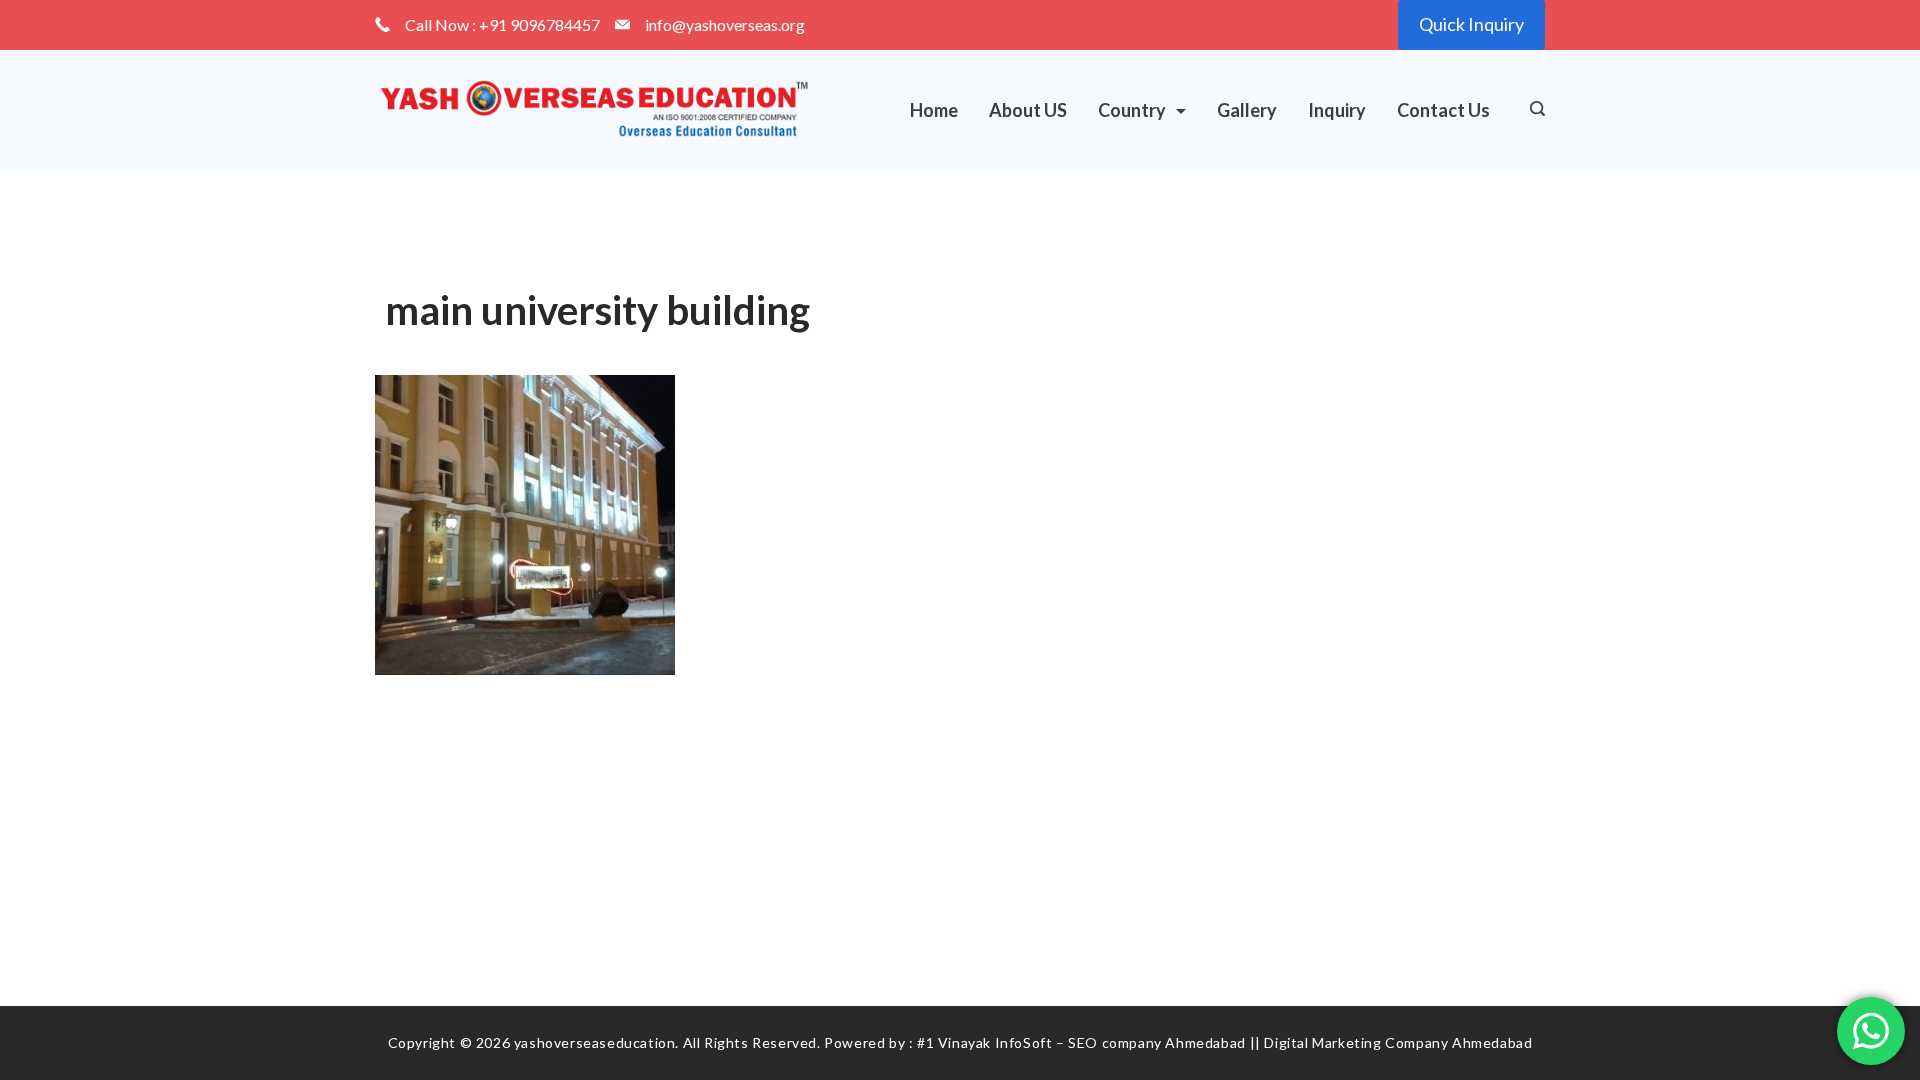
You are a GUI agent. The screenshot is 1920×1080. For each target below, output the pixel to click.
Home (934, 110)
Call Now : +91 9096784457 (502, 24)
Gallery (1247, 110)
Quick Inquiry (1471, 24)
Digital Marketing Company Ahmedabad (1398, 1042)
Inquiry (1337, 110)
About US (1028, 110)
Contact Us (1443, 110)
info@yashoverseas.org (725, 24)
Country (1132, 110)
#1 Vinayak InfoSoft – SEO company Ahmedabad (1081, 1042)
